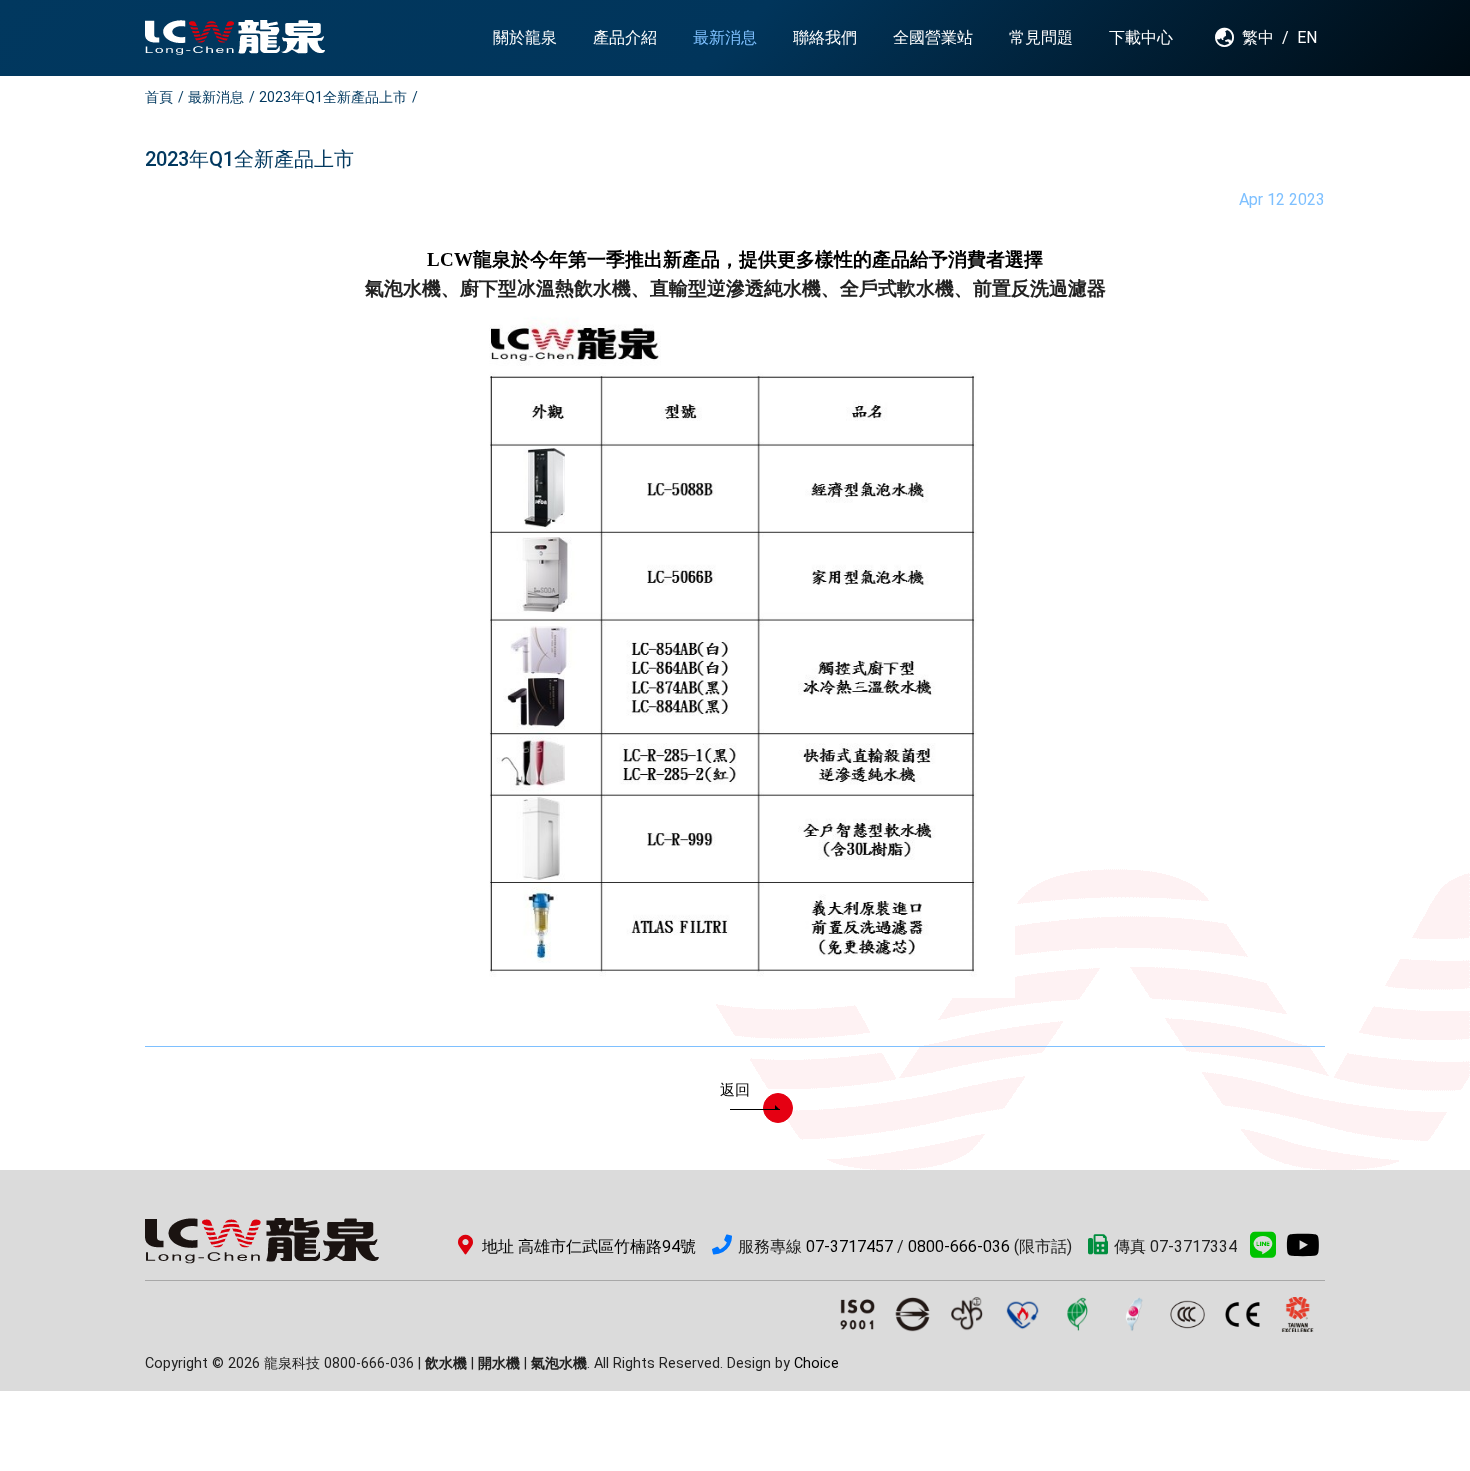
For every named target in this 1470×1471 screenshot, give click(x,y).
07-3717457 (849, 1246)
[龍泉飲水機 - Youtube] (1303, 1250)
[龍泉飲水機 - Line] (1263, 1250)
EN (1307, 37)
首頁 (159, 97)
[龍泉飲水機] (235, 37)
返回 (735, 1090)
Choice (816, 1363)
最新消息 (216, 97)
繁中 (1258, 37)
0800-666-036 (959, 1246)
